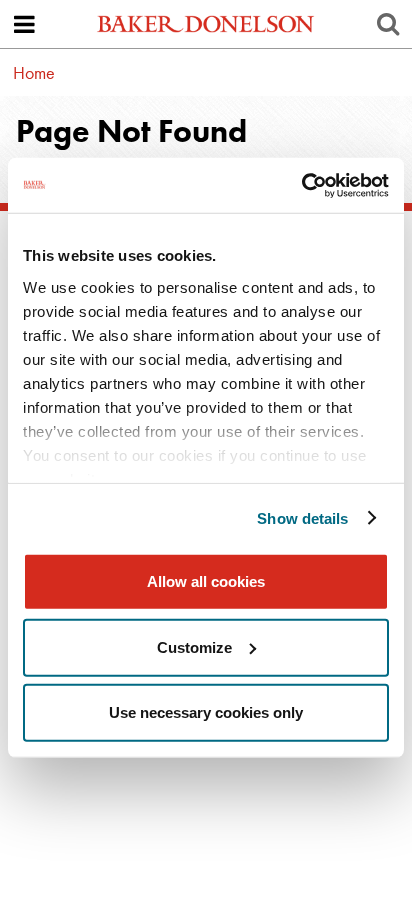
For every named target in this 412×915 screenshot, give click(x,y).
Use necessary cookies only (206, 712)
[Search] (388, 24)
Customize (194, 646)
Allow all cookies (206, 581)
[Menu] (24, 24)
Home (34, 72)
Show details (302, 517)
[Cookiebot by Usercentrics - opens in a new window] (301, 185)
